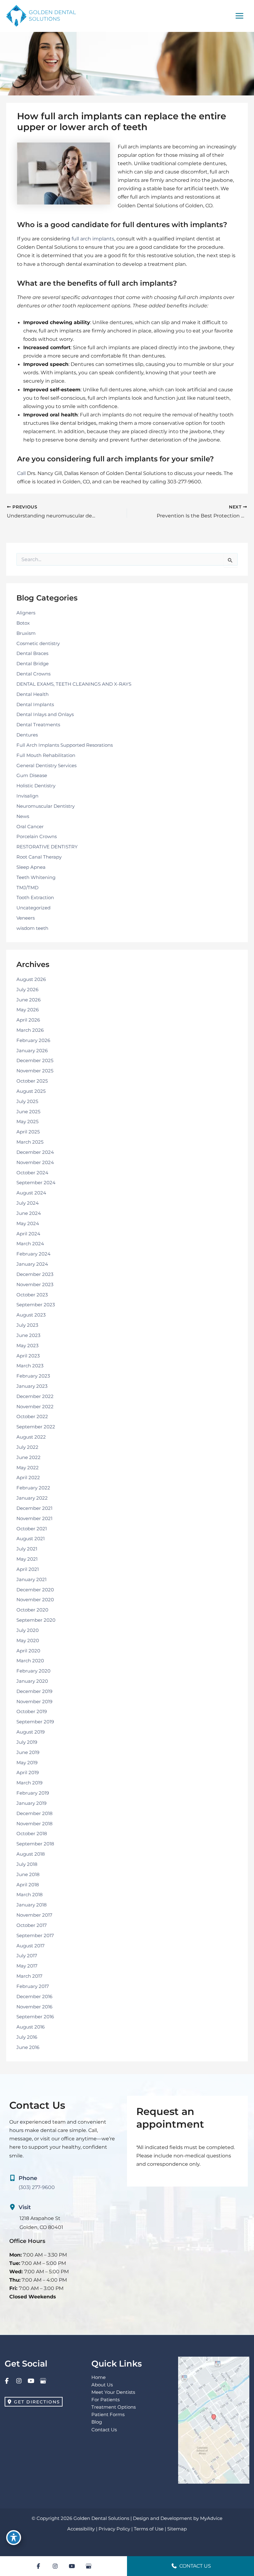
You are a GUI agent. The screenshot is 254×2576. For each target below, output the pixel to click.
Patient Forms (108, 2415)
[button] (34, 2402)
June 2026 (28, 1000)
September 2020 (36, 1620)
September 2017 (35, 1936)
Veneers (26, 918)
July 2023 (27, 1325)
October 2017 (32, 1925)
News (23, 816)
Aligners (26, 613)
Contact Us (104, 2430)
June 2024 (29, 1213)
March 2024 (30, 1244)
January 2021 (31, 1580)
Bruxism (26, 633)
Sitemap (177, 2529)
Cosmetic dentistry (38, 644)
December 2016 (34, 1997)
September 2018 (35, 1844)
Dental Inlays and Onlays (45, 714)
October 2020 (32, 1610)
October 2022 (32, 1417)
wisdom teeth (32, 928)
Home (99, 2377)
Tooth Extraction (35, 898)
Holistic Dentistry (36, 786)
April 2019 (28, 1773)
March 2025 (30, 1142)
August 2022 (31, 1437)
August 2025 (31, 1091)
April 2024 (28, 1234)
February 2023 (33, 1376)
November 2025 (35, 1071)
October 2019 (32, 1712)
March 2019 (29, 1783)
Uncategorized (33, 908)
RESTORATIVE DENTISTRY (47, 847)
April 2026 (28, 1020)
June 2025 (28, 1112)
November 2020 (35, 1600)
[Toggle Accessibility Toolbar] (14, 2538)
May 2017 (27, 1966)
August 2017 (31, 1946)
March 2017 (29, 1976)
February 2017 (33, 1986)
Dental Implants (35, 705)
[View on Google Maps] (214, 2420)
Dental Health (33, 694)
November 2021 (34, 1519)
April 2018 (28, 1885)
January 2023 (32, 1386)
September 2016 (35, 2017)
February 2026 (33, 1040)
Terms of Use (149, 2529)
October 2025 (32, 1081)
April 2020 (28, 1651)
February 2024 (33, 1254)
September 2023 (36, 1305)
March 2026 (30, 1030)
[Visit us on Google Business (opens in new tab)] (43, 2381)
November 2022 (35, 1407)
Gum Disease (32, 776)
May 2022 (28, 1468)
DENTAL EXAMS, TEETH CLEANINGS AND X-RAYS (74, 684)
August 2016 (31, 2027)
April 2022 (28, 1478)
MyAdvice (211, 2518)
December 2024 (35, 1152)
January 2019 (31, 1803)
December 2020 (35, 1590)
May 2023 (27, 1346)
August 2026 (31, 979)
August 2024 (31, 1193)
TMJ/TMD (27, 888)
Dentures (27, 735)
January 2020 (32, 1681)
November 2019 (34, 1702)
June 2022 (28, 1457)
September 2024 (36, 1183)
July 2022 (27, 1447)
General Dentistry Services (46, 766)
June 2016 (28, 2047)
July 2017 (27, 1956)
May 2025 (27, 1122)
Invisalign (27, 796)
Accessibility (81, 2529)
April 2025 (28, 1132)
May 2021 (27, 1559)
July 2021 (27, 1549)
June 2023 (28, 1335)
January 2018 (32, 1905)
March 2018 (30, 1895)
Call (21, 473)
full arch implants (93, 239)
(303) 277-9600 (37, 2187)
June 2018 (28, 1875)
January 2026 (32, 1051)
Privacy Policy (114, 2529)
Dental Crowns (33, 674)
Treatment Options (114, 2407)
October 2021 (32, 1529)
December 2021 (34, 1508)
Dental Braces (32, 653)
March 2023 (30, 1366)
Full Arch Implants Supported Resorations (65, 745)
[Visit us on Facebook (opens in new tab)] (7, 2381)
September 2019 (35, 1722)
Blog (97, 2422)
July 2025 (27, 1101)
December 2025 (35, 1061)
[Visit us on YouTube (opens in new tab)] (31, 2381)
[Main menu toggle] (239, 16)
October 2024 (32, 1173)
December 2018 (35, 1813)
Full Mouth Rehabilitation (46, 755)
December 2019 (34, 1691)
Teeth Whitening (36, 877)
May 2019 (27, 1763)
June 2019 (28, 1752)
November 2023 (35, 1285)
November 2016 (34, 2007)
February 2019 (33, 1793)
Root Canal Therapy (39, 857)
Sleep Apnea (31, 867)
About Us (102, 2385)
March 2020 (30, 1661)
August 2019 (31, 1732)
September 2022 (36, 1427)
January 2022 (32, 1498)
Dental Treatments (38, 725)
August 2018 (31, 1854)
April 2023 (28, 1356)
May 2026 (28, 1010)
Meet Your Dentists (113, 2392)
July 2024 (28, 1203)
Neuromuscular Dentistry (46, 806)
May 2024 (28, 1224)
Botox (23, 623)
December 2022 (35, 1396)
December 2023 (35, 1274)
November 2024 (35, 1163)
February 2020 (33, 1671)
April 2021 (28, 1569)
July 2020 (28, 1630)
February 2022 (33, 1488)
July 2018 (27, 1864)
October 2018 (32, 1834)
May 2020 (28, 1641)
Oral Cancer (30, 827)
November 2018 (35, 1824)
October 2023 (32, 1295)
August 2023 (31, 1315)
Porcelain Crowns (37, 837)
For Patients (105, 2400)
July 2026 (27, 990)
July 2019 (27, 1742)
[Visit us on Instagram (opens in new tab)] (19, 2381)
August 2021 (31, 1539)
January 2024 (32, 1264)
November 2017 (34, 1915)
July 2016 (27, 2037)
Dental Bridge (33, 664)
